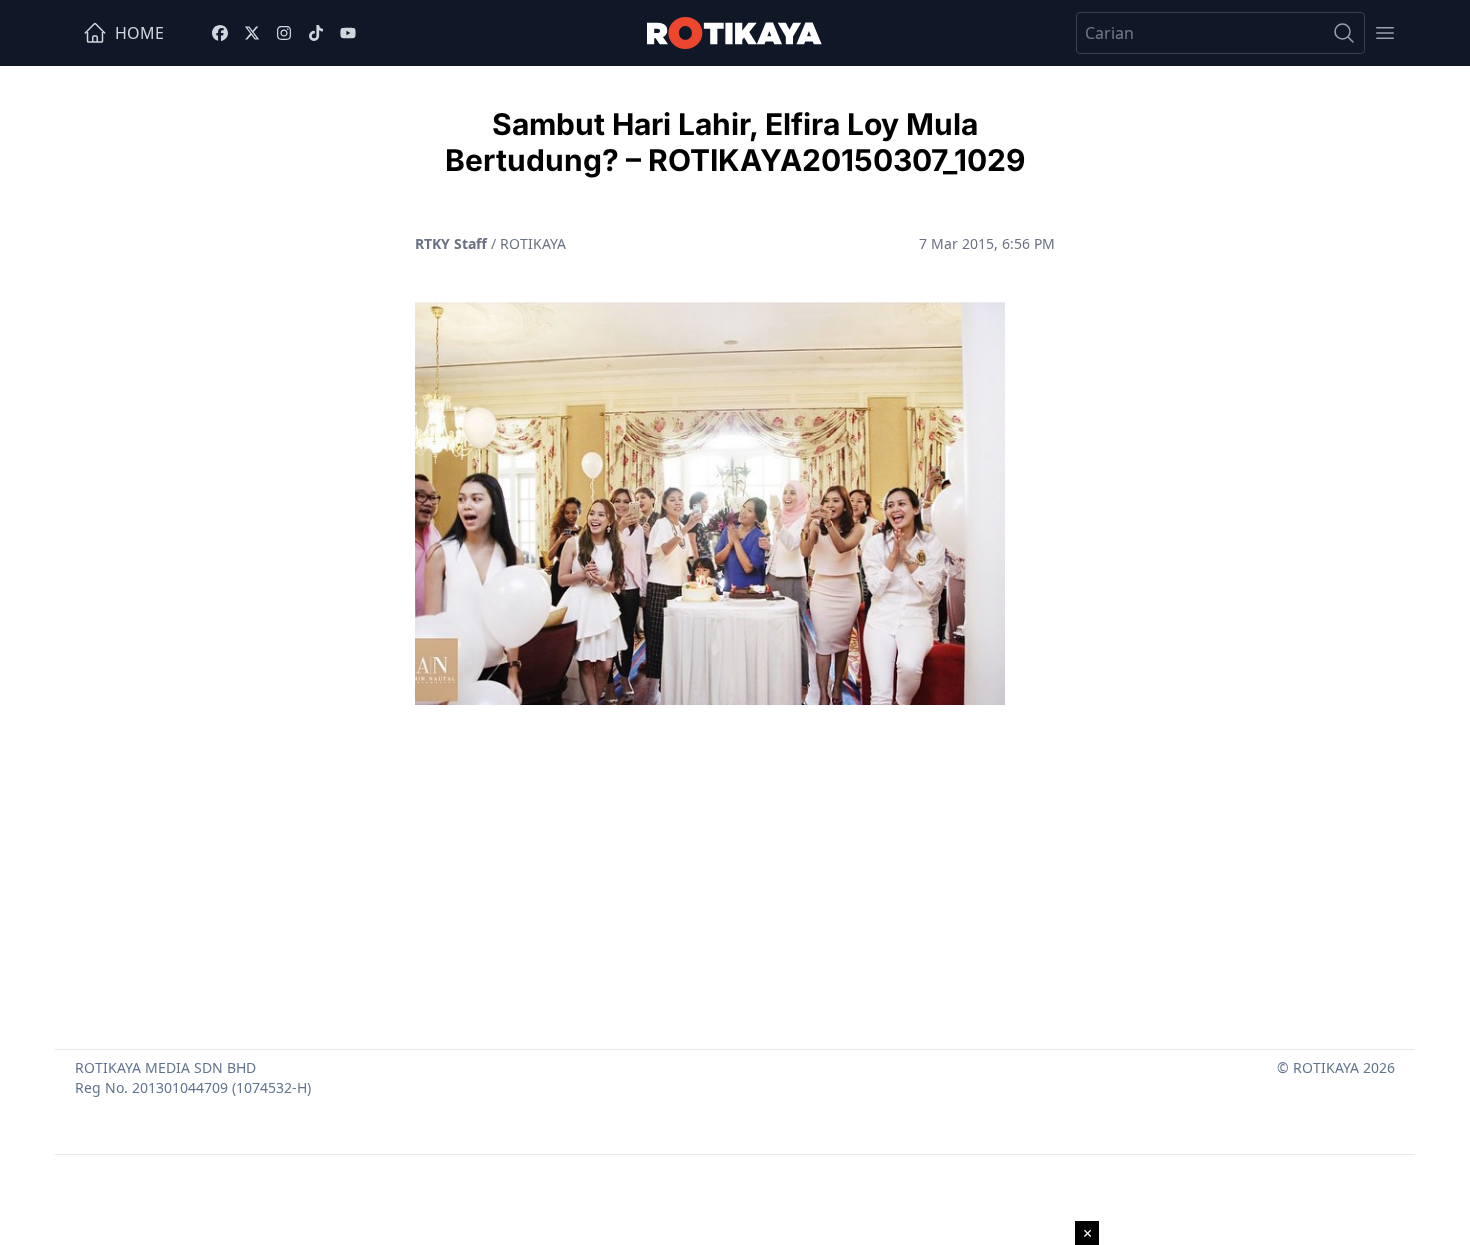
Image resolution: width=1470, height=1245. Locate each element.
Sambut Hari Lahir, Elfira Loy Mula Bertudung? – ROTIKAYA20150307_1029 (735, 142)
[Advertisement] (735, 869)
